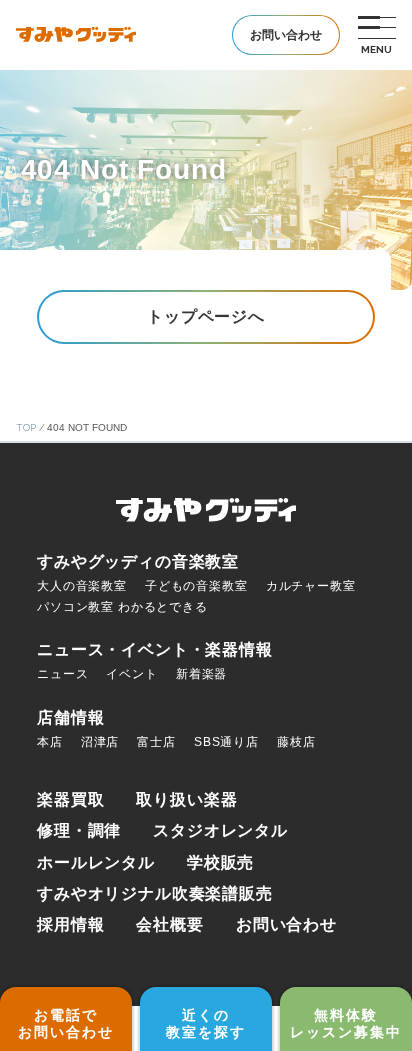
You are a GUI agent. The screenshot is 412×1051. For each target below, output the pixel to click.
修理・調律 (79, 830)
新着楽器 (201, 674)
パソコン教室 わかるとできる (122, 607)
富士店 (156, 742)
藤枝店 (296, 742)
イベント (131, 674)
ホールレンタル (96, 862)
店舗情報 (70, 717)
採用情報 (70, 924)
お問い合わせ (286, 924)
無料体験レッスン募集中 (346, 1023)
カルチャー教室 (311, 586)
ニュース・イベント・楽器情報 (155, 649)
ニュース (62, 674)
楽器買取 (70, 799)
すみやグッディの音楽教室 (138, 561)
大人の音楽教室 (82, 586)
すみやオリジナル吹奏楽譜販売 (155, 893)
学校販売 (220, 862)
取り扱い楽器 (186, 799)
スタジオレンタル (220, 830)
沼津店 (100, 742)
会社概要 (169, 924)
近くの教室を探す (206, 1023)
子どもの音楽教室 (196, 586)
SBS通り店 (226, 742)
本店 (50, 742)
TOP (26, 427)
